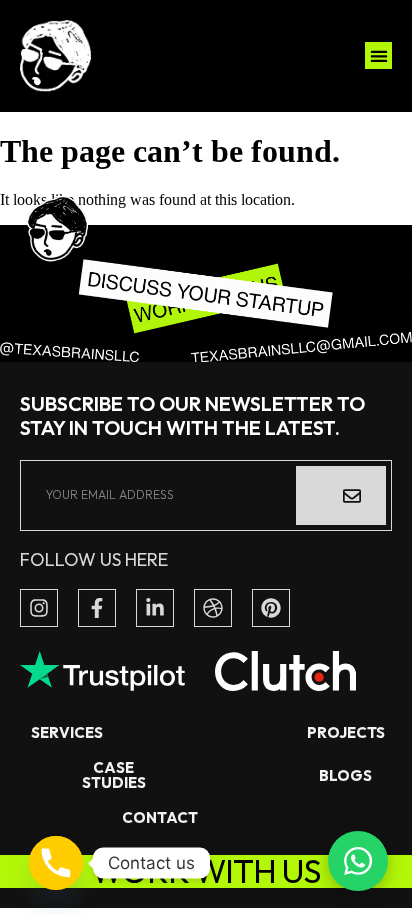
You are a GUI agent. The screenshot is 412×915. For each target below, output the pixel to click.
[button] (378, 55)
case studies (113, 775)
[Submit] (341, 495)
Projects (346, 732)
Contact (160, 817)
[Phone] (56, 863)
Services (67, 732)
